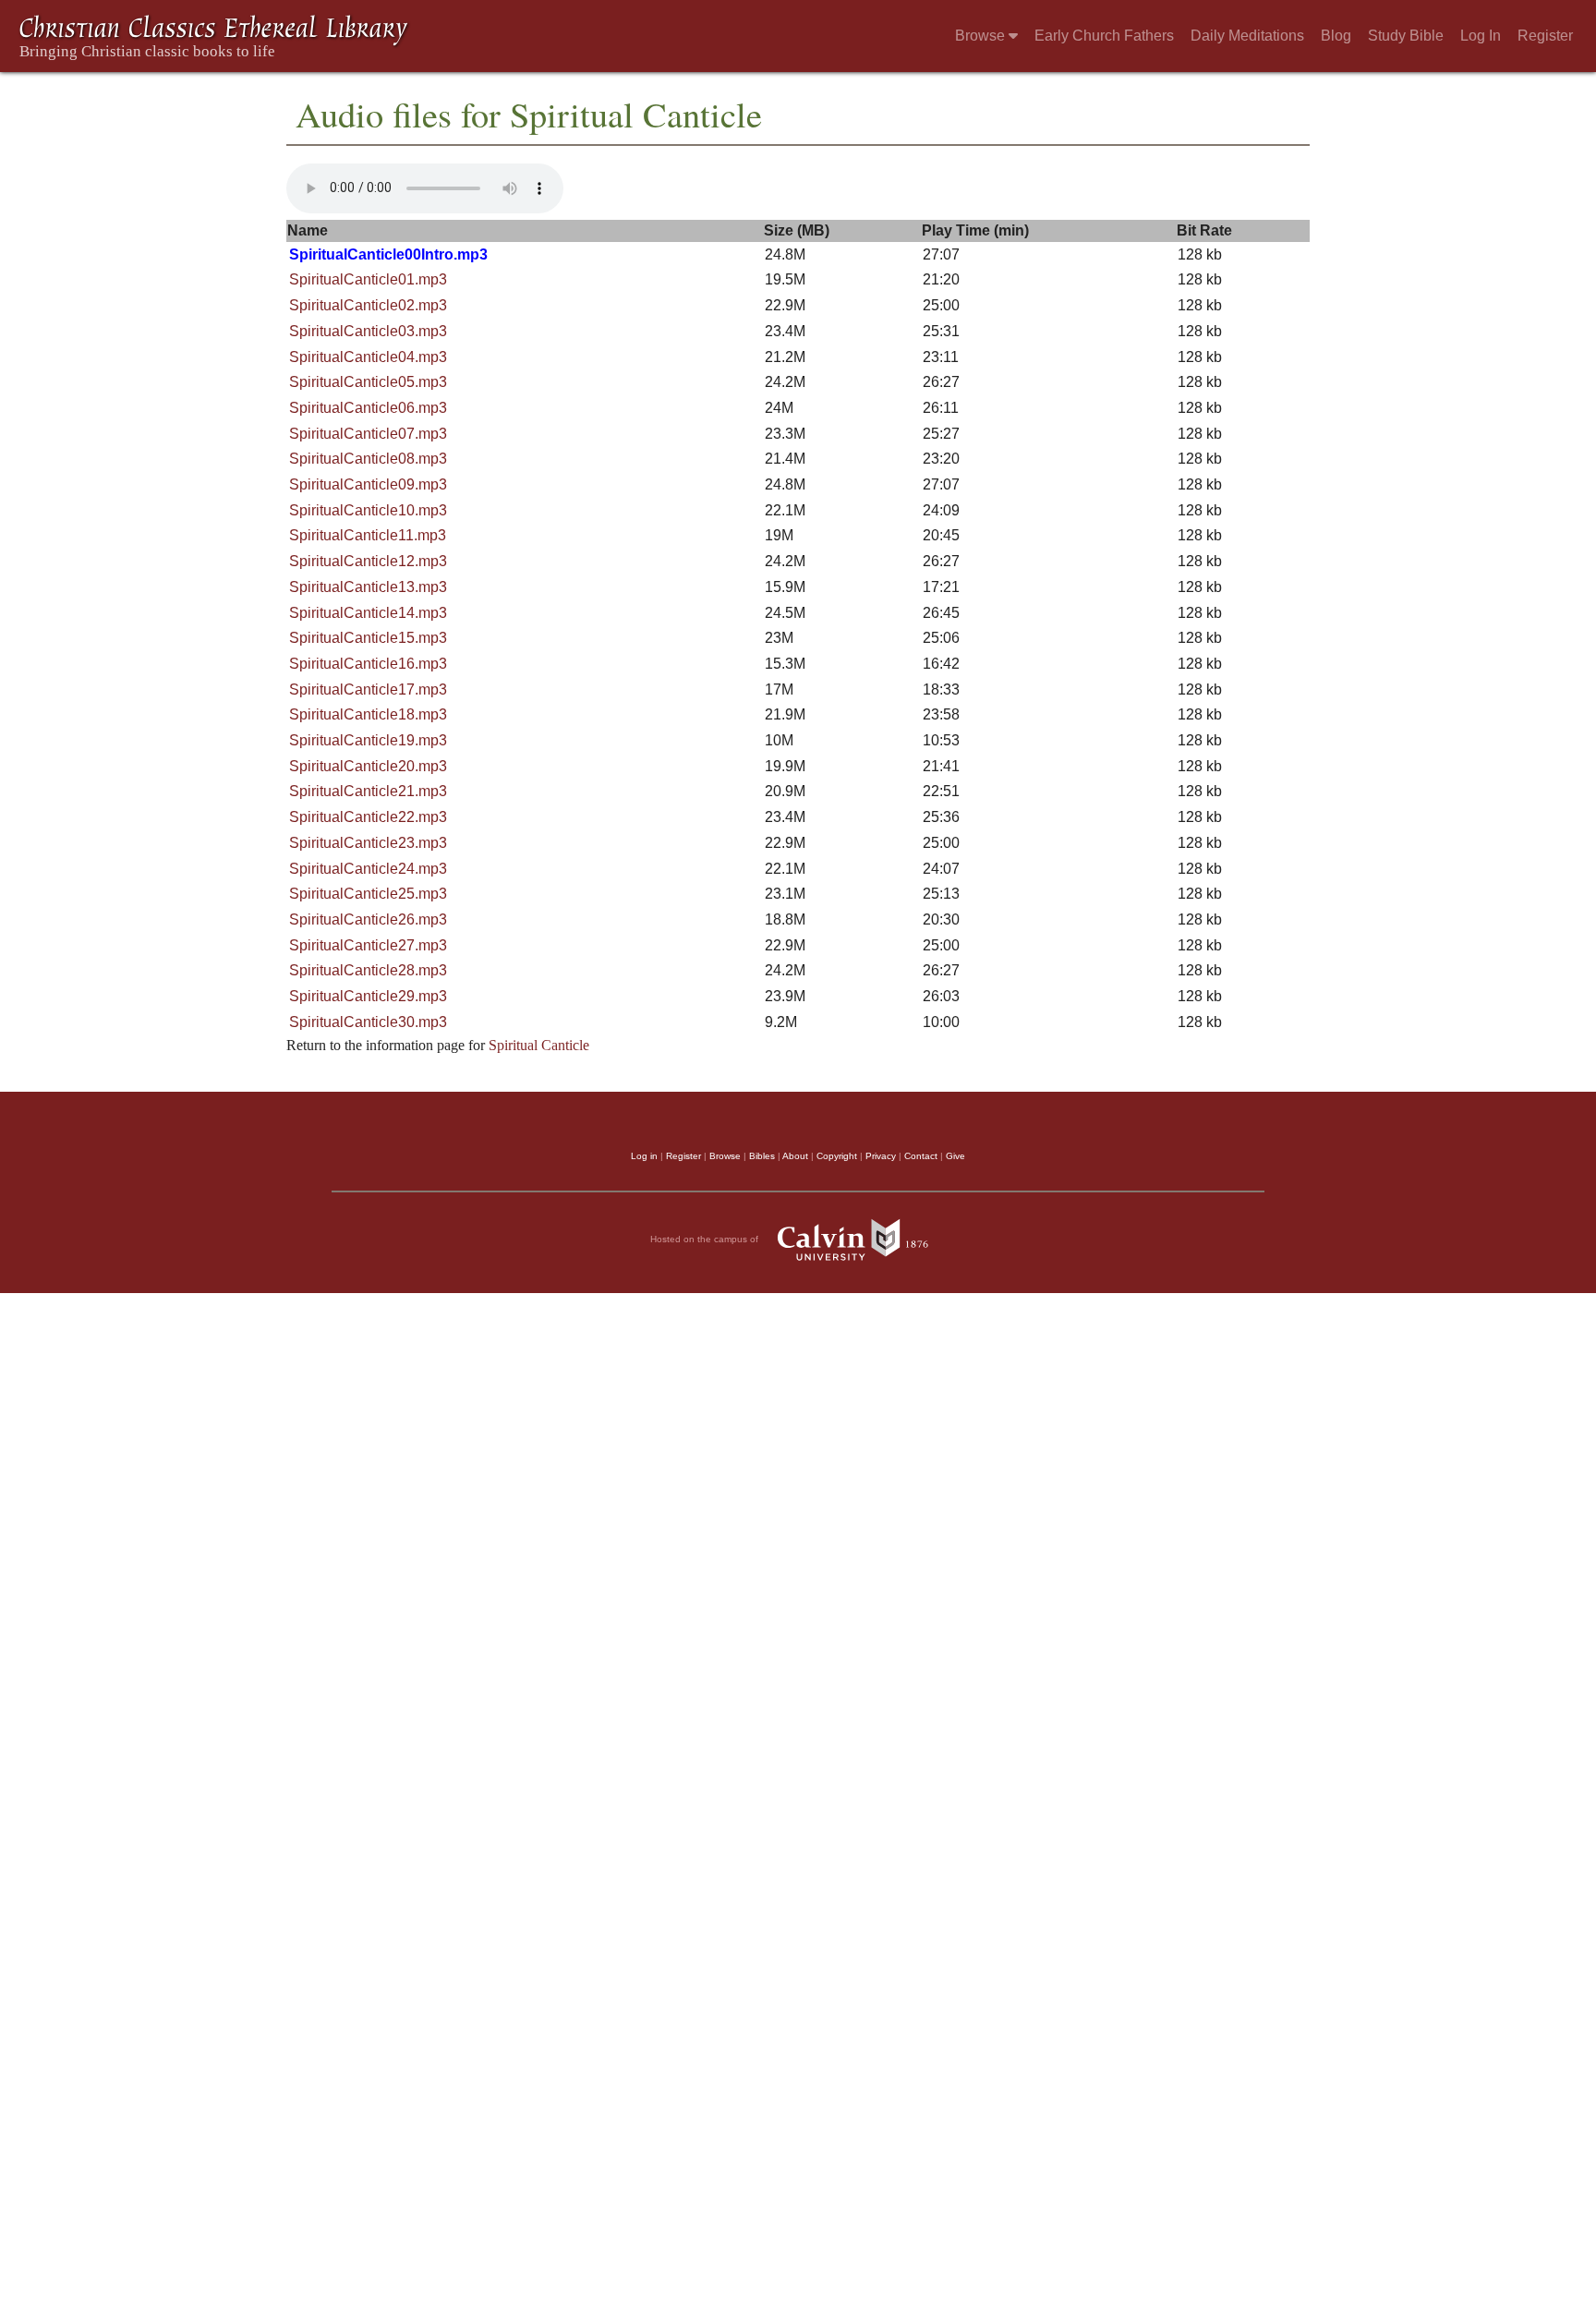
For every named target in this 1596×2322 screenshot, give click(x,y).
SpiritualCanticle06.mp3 (368, 408)
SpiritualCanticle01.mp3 (368, 279)
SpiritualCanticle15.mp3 (368, 638)
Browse (982, 36)
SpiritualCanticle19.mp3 (368, 740)
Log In (1481, 36)
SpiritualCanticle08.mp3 (368, 459)
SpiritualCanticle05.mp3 (368, 382)
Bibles (762, 1156)
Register (1545, 36)
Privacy (881, 1156)
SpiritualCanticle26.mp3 (368, 919)
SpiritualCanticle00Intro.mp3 (388, 254)
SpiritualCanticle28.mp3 (368, 970)
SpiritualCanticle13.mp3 (368, 587)
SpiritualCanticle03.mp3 (368, 331)
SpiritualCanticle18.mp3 (368, 714)
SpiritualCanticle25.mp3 (368, 894)
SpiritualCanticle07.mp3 (368, 434)
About (795, 1156)
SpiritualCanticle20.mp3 (368, 766)
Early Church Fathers (1104, 36)
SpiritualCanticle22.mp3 (368, 817)
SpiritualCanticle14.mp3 (368, 613)
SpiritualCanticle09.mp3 (368, 484)
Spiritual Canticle (539, 1045)
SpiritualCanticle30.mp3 (368, 1022)
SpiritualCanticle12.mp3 (368, 561)
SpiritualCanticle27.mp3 (368, 945)
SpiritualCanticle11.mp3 (368, 535)
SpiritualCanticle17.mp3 (368, 689)
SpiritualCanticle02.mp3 (368, 305)
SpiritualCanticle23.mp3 (368, 843)
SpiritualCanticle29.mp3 (368, 996)
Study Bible (1406, 36)
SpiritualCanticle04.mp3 (368, 357)
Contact (921, 1156)
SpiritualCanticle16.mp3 (368, 664)
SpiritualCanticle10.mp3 (368, 510)
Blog (1336, 36)
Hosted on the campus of (706, 1238)
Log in (644, 1156)
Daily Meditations (1247, 36)
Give (955, 1156)
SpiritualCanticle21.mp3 (368, 791)
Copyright (837, 1156)
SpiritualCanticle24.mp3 (368, 869)
